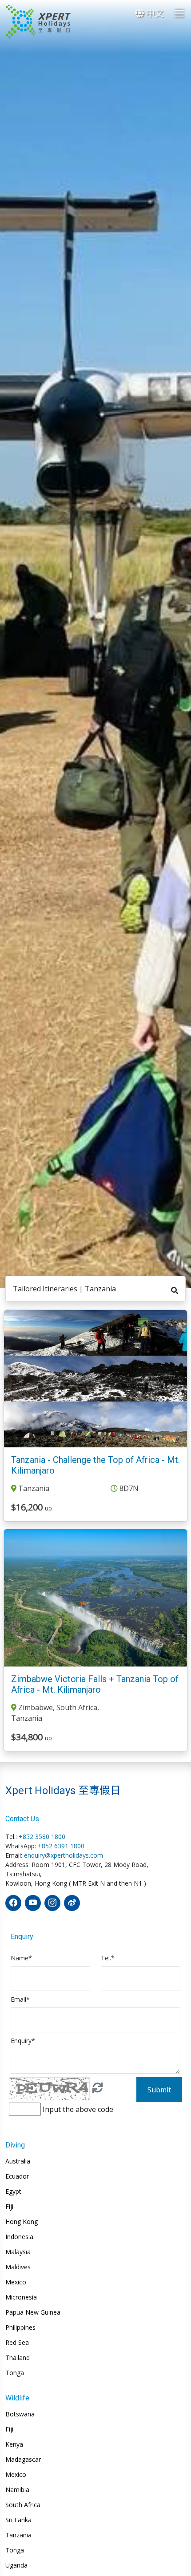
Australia (18, 2161)
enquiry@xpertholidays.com (64, 1855)
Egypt (13, 2191)
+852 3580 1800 (42, 1837)
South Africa (23, 2505)
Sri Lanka (18, 2520)
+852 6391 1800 (61, 1846)
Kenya (14, 2444)
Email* (20, 1999)
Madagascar (23, 2460)
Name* (21, 1958)
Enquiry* (23, 2041)
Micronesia (21, 2297)
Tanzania (18, 2535)
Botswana (20, 2414)
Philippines (20, 2328)
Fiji (9, 2207)
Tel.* (108, 1958)
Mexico (16, 2282)
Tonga (15, 2373)
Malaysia (18, 2252)
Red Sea (17, 2343)
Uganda (16, 2565)
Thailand (18, 2358)
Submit (159, 2090)
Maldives (18, 2267)
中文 (153, 13)
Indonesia (19, 2237)
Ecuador (17, 2176)
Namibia (17, 2490)
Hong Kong (22, 2222)
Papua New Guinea (33, 2312)
